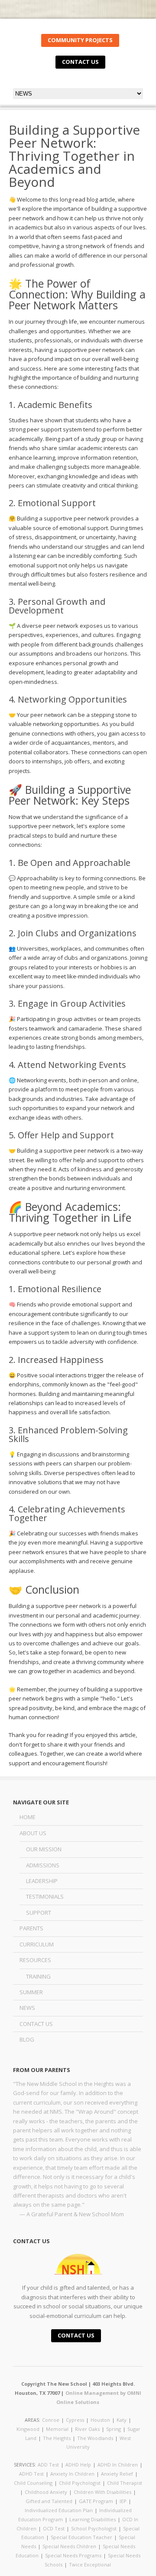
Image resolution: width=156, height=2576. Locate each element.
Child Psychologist (80, 2483)
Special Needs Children (69, 2546)
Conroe (51, 2420)
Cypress (75, 2420)
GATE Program (96, 2501)
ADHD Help (78, 2465)
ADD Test (48, 2465)
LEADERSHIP (42, 1881)
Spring (114, 2429)
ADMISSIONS (43, 1865)
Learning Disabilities (93, 2519)
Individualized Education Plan (59, 2510)
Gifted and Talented (49, 2501)
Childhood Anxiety (46, 2492)
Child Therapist (125, 2483)
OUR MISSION (44, 1849)
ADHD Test (31, 2474)
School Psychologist (94, 2528)
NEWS (27, 2008)
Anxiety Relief (117, 2474)
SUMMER (31, 1992)
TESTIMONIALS (45, 1896)
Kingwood (28, 2429)
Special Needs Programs (73, 2555)
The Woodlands (95, 2438)
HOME (28, 1817)
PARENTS (31, 1928)
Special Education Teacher (81, 2537)
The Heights (57, 2438)
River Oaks (87, 2429)
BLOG (27, 2039)
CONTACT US (80, 62)
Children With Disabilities (102, 2492)
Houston (100, 2420)
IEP (123, 2501)
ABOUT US (33, 1833)
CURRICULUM (37, 1944)
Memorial (57, 2429)
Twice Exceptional (90, 2564)
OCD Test (54, 2528)
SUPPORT (39, 1913)
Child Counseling (33, 2483)
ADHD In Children (118, 2465)
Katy (122, 2420)
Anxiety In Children (72, 2474)
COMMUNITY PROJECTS (80, 40)
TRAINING (38, 1976)
